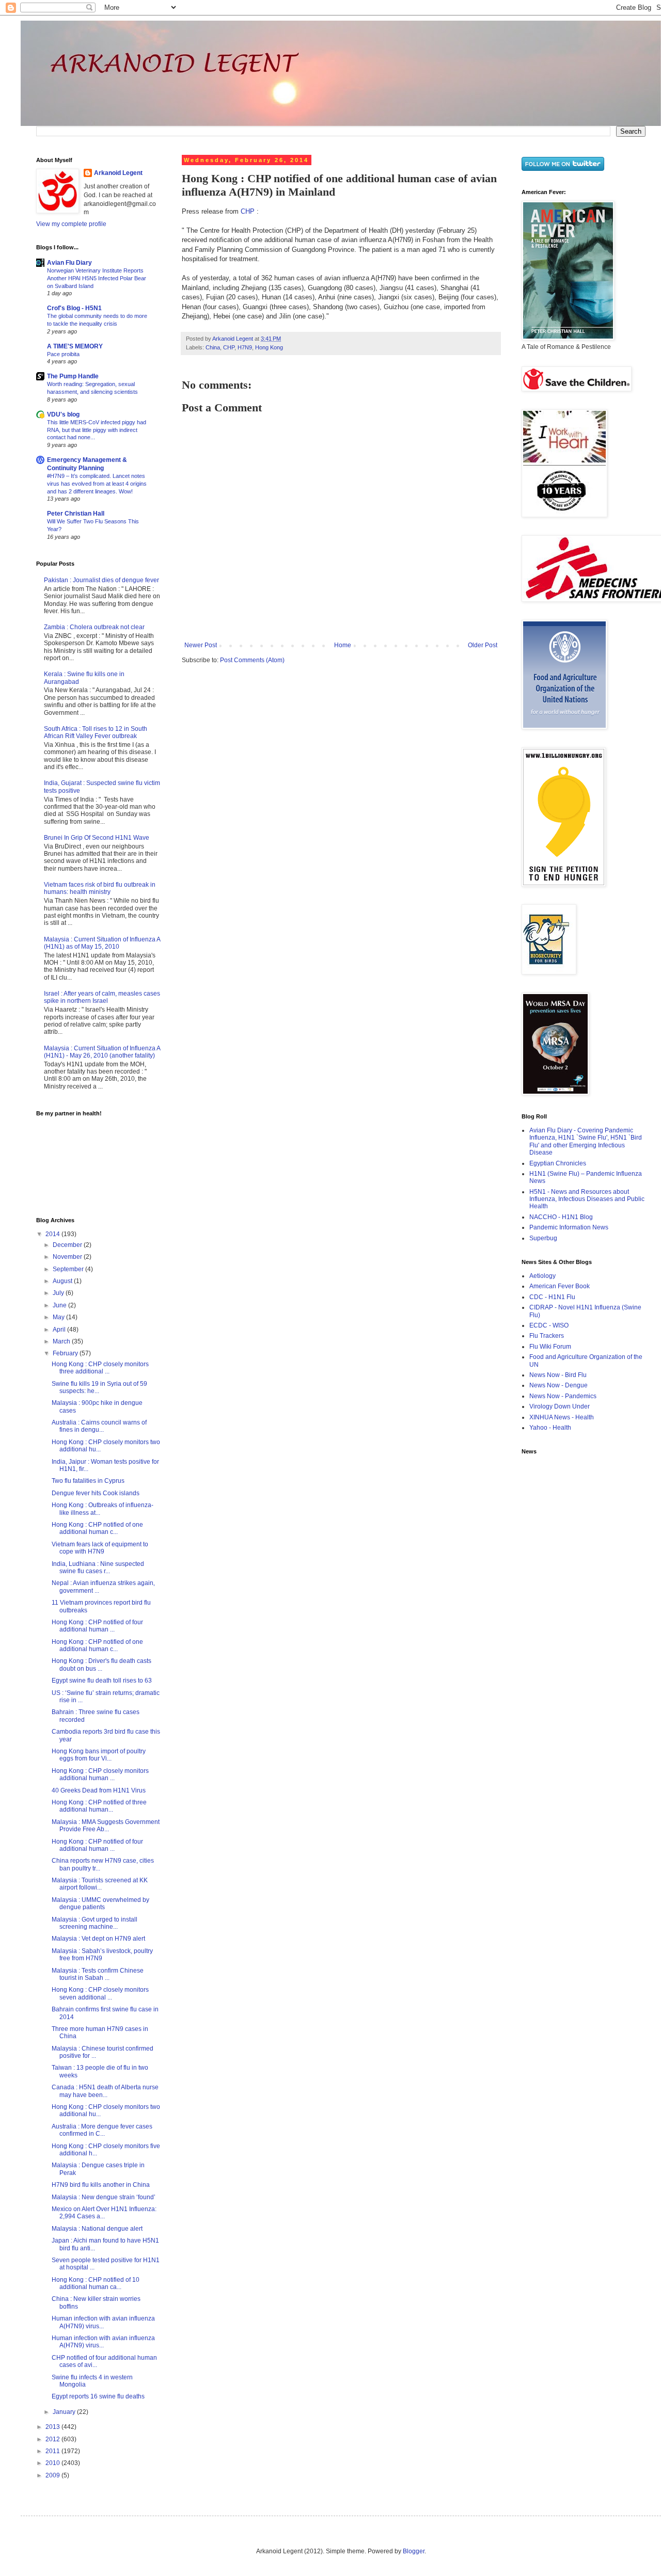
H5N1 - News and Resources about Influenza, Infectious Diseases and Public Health (587, 1199)
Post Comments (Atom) (252, 660)
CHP (248, 211)
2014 (53, 1234)
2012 (53, 2439)
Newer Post (201, 645)
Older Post (483, 645)
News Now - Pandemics (563, 1396)
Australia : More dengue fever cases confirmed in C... (102, 2130)
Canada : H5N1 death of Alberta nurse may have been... (105, 2091)
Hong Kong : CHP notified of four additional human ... (97, 1626)
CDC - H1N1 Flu (552, 1297)
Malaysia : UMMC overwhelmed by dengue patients (100, 1903)
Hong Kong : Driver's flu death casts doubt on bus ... (101, 1665)
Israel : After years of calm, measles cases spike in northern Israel (102, 997)
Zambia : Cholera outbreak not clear (94, 627)
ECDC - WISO (549, 1325)
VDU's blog (63, 414)
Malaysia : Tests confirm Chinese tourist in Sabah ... (98, 1974)
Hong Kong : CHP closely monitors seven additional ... (100, 1993)
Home (343, 645)
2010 (53, 2463)
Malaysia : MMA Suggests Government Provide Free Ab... (106, 1826)
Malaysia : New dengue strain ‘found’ (104, 2197)
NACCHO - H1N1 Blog (561, 1217)
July (59, 1293)
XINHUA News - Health (562, 1417)
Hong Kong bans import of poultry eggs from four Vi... (99, 1755)
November (68, 1257)
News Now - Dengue (558, 1385)
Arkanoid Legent (233, 339)
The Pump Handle (73, 376)
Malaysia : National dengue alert (97, 2229)
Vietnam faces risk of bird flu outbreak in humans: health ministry (100, 888)
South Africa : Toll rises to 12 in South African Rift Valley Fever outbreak (96, 732)
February (66, 1353)
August (63, 1281)
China (213, 347)
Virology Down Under (560, 1406)
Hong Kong (269, 347)
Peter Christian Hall (76, 514)
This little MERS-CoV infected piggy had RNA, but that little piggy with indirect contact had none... (97, 430)
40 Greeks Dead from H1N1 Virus (99, 1790)
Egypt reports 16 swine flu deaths (98, 2396)
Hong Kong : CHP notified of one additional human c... (97, 1528)
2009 (53, 2475)
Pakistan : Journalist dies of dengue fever (101, 580)
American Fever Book (560, 1286)
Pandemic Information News (569, 1227)
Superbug (543, 1238)
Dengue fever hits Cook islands (96, 1493)
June (60, 1305)
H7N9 (245, 347)
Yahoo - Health (550, 1428)
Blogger (414, 2551)
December (68, 1245)
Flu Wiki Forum (550, 1347)
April (60, 1330)
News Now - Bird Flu (558, 1375)
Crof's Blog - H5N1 (74, 308)
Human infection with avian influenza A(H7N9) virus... (103, 2322)
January (65, 2412)
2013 (53, 2427)
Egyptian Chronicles (558, 1163)
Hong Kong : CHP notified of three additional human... (99, 1806)
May (59, 1317)
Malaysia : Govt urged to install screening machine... (95, 1923)
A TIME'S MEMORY (75, 346)
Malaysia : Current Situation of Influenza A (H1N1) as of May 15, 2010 (102, 943)
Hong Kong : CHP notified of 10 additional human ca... (96, 2283)
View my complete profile (71, 224)
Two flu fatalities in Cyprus (88, 1481)
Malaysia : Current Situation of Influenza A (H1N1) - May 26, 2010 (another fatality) (102, 1052)
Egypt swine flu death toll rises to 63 (102, 1681)
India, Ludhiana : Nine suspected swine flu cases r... (98, 1567)
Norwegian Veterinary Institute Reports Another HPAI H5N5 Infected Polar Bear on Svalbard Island (97, 278)
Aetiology (542, 1276)
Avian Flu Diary (69, 263)
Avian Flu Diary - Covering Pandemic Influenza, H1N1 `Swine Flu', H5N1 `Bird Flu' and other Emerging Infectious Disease (586, 1141)
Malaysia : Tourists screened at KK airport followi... (100, 1884)
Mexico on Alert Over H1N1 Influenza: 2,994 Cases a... (104, 2213)
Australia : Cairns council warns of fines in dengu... (99, 1426)
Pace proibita (63, 354)
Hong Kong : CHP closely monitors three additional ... (100, 1368)
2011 (53, 2451)
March (62, 1341)
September (69, 1269)
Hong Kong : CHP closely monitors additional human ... (100, 1774)
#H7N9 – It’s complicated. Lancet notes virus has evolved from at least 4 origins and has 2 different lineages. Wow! (97, 484)
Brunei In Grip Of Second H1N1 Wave (97, 838)
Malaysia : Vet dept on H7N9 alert (98, 1939)
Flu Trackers (547, 1336)
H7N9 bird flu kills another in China (101, 2185)
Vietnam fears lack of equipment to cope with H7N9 (100, 1548)
